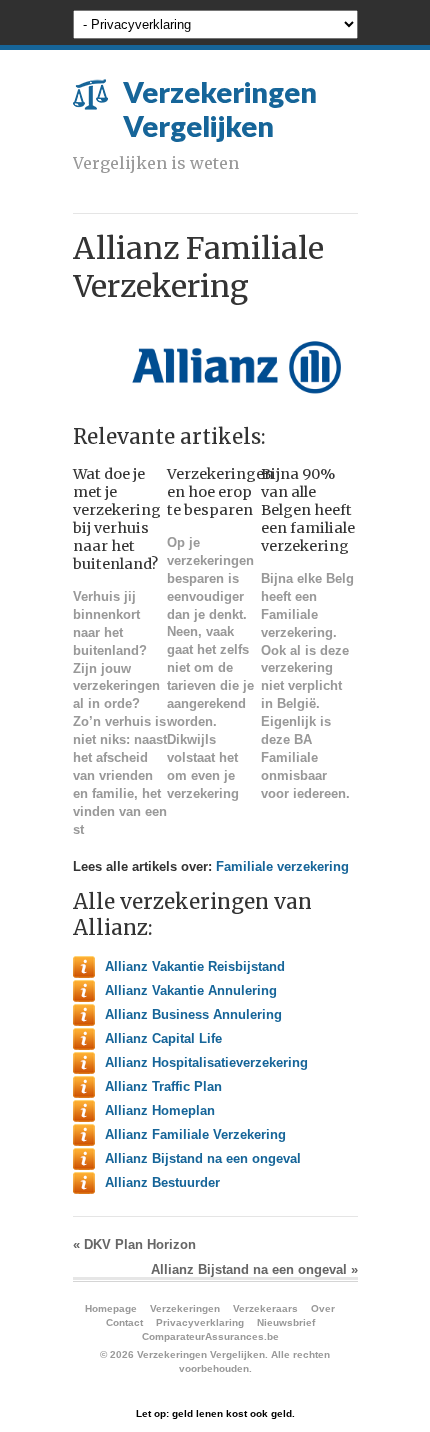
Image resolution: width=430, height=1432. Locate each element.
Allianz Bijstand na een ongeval (203, 1158)
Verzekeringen (185, 1308)
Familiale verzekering (282, 866)
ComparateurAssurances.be (210, 1336)
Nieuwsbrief (286, 1322)
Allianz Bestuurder (162, 1182)
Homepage (111, 1308)
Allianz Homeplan (160, 1110)
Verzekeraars (265, 1308)
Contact (124, 1322)
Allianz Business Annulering (193, 1014)
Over (323, 1308)
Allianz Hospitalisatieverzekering (206, 1062)
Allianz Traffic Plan (163, 1086)
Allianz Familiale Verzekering (195, 1134)
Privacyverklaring (200, 1322)
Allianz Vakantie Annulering (191, 990)
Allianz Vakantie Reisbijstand (195, 966)
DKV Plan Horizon (134, 1244)
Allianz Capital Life (163, 1038)
